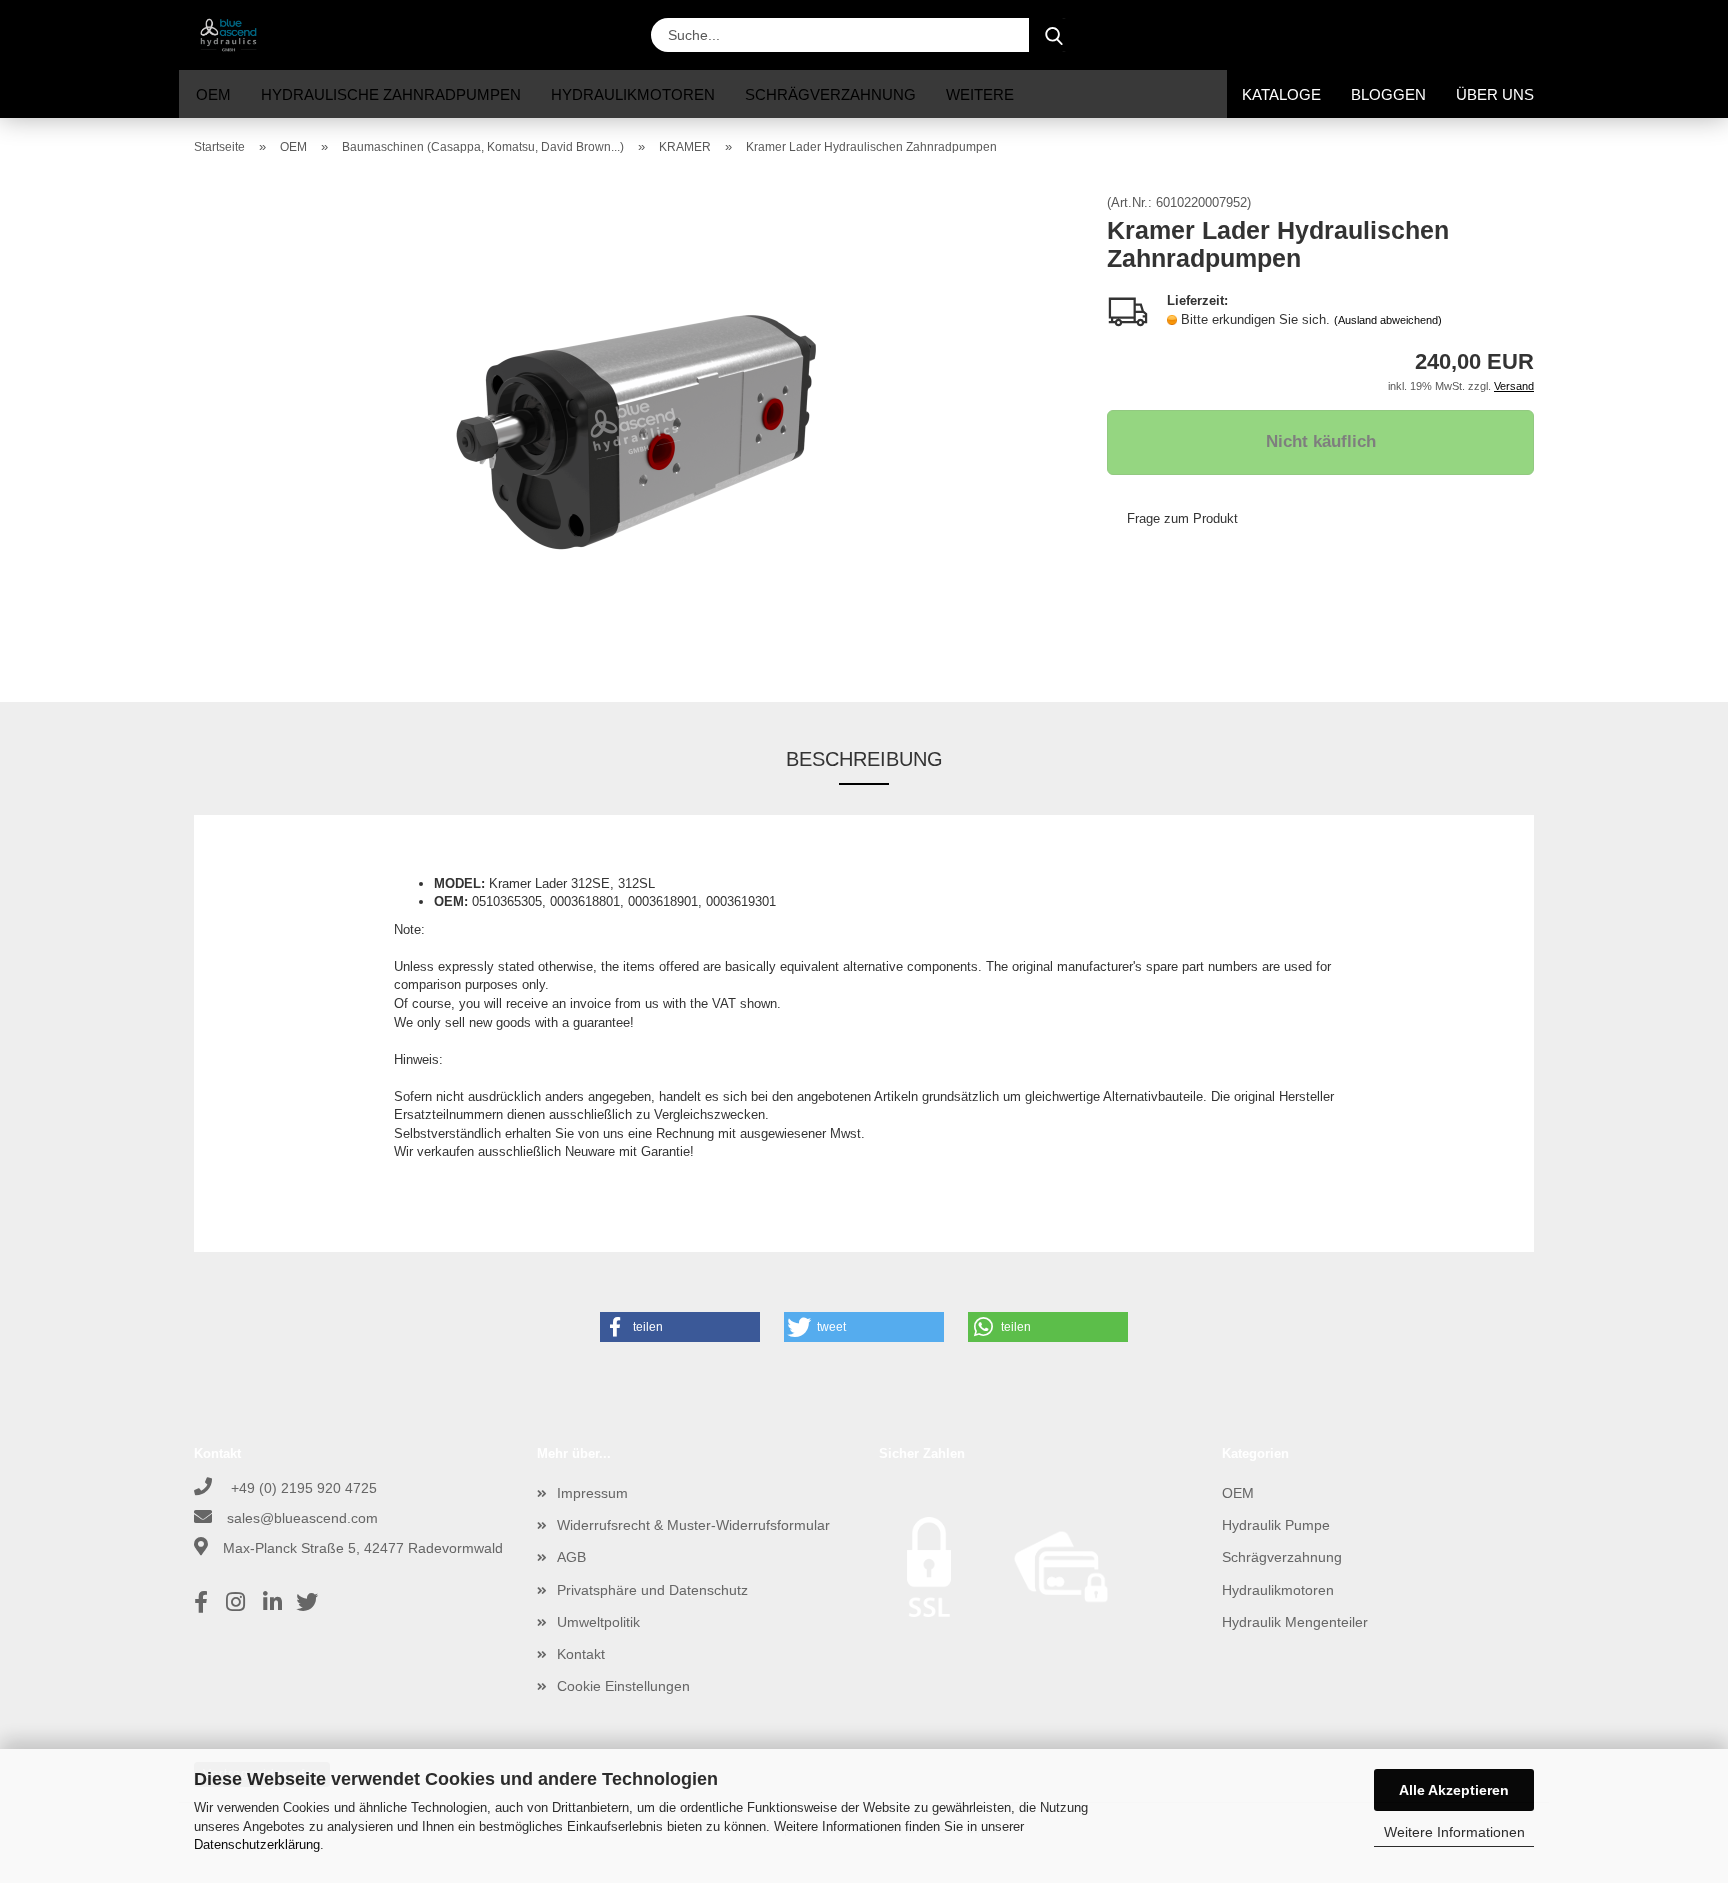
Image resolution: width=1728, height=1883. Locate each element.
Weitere (980, 94)
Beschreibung (864, 759)
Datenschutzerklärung (257, 1844)
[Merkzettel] (1474, 35)
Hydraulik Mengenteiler (1295, 1622)
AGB (571, 1557)
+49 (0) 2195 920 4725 (302, 1488)
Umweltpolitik (598, 1622)
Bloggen (1388, 94)
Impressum (592, 1493)
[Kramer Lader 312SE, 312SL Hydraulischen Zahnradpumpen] (635, 420)
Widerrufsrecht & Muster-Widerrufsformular (693, 1525)
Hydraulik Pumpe (1276, 1525)
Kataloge (1281, 94)
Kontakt (581, 1654)
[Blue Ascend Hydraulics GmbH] (236, 35)
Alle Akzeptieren (1454, 1790)
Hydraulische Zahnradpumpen (391, 94)
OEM (213, 94)
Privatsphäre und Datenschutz (652, 1590)
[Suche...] (1054, 35)
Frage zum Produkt (1182, 518)
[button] (1374, 35)
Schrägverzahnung (830, 94)
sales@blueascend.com (302, 1518)
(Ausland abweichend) (1388, 320)
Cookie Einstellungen (623, 1686)
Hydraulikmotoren (633, 94)
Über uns (1495, 94)
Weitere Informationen (1454, 1832)
